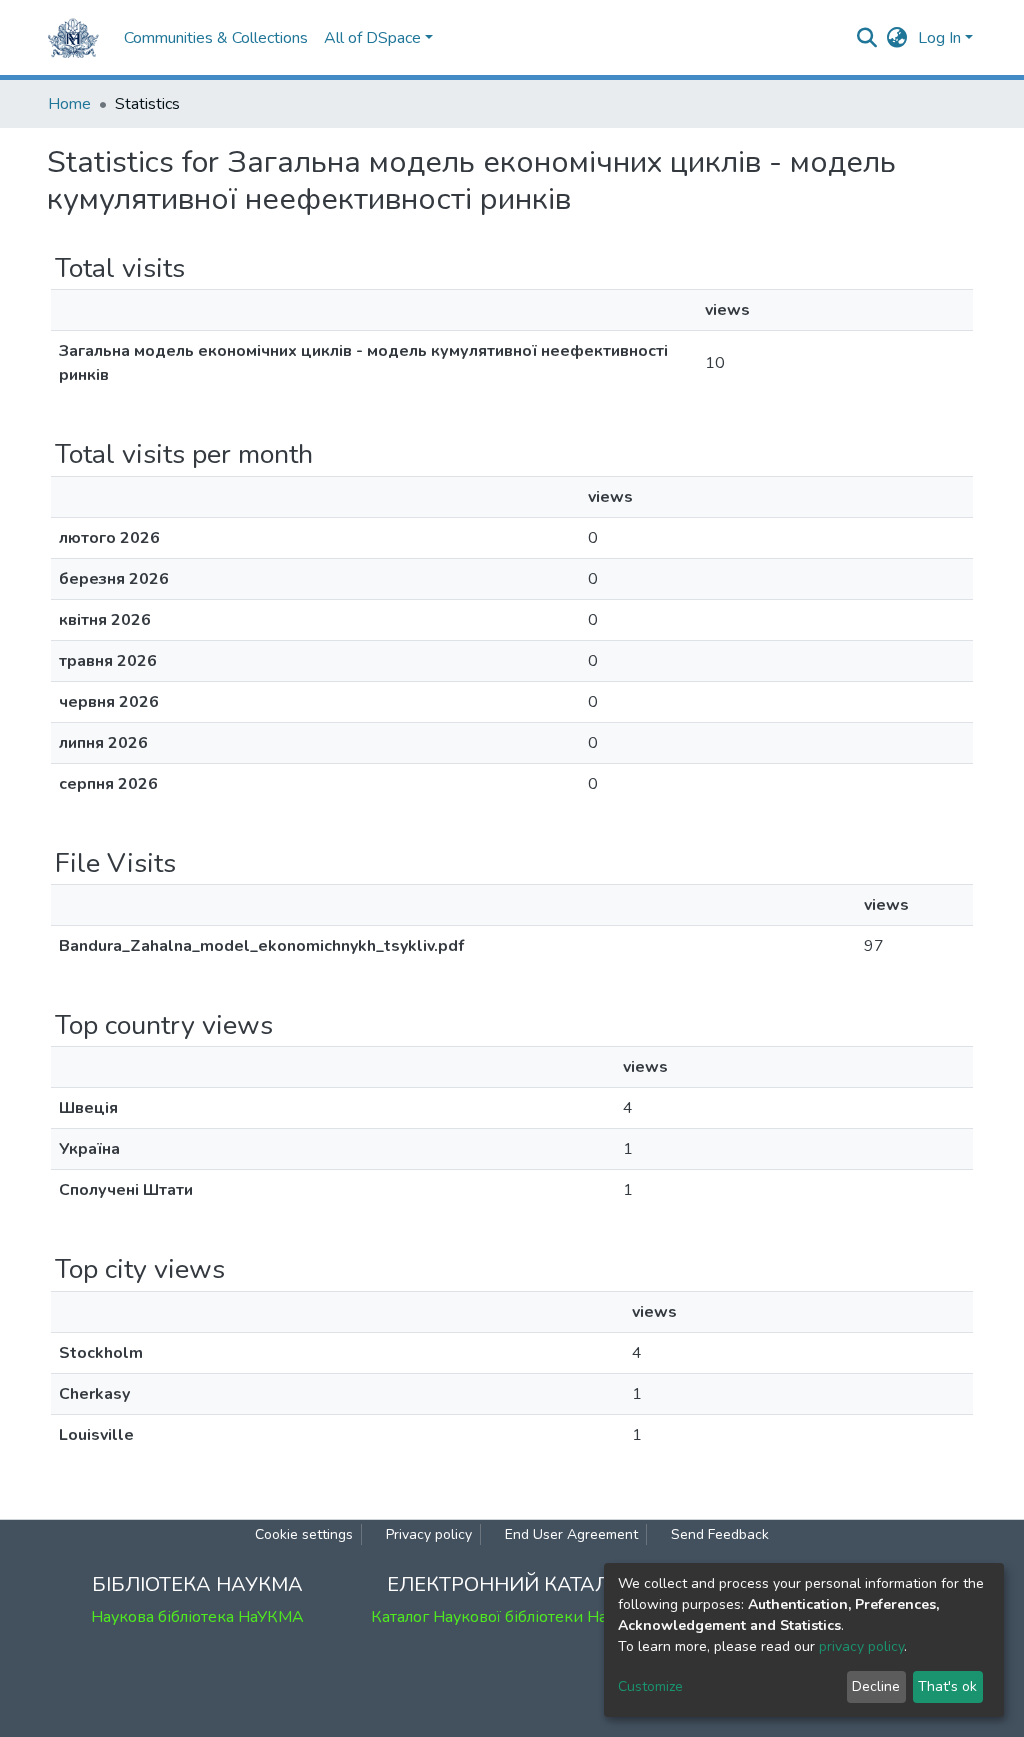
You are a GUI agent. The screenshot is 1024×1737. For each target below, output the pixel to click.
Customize (650, 1686)
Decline (876, 1686)
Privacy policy (429, 1534)
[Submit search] (867, 38)
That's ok (947, 1686)
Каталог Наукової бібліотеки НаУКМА (512, 1617)
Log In (939, 38)
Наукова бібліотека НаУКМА (197, 1617)
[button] (897, 38)
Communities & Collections (216, 38)
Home (69, 104)
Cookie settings (304, 1534)
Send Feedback (720, 1534)
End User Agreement (571, 1534)
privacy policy (861, 1646)
